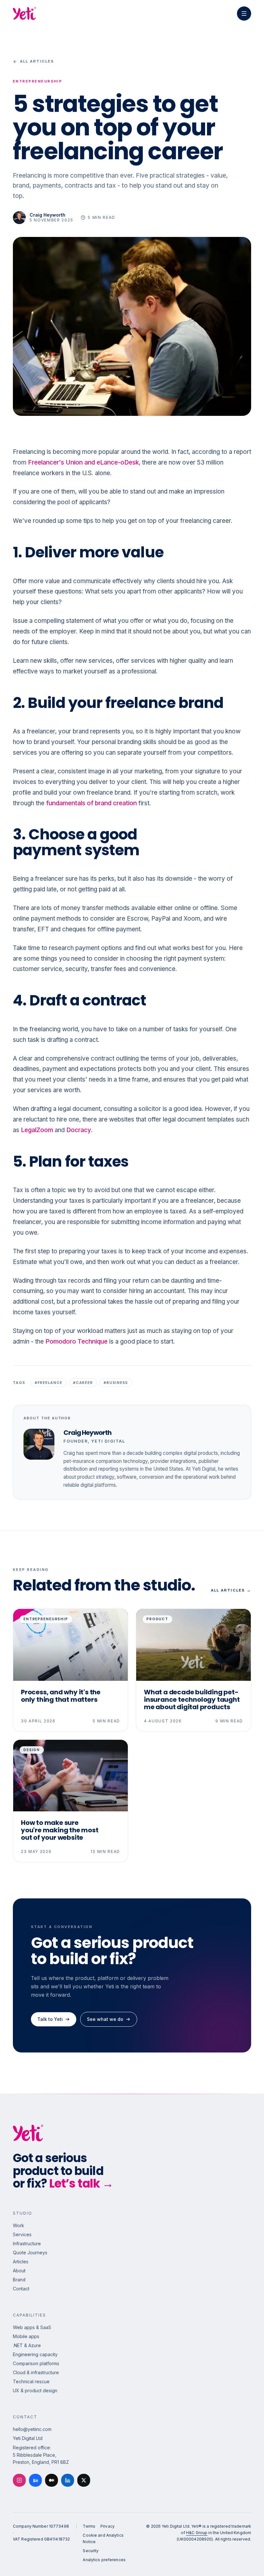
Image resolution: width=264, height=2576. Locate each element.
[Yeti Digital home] (24, 14)
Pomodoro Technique (76, 1342)
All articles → (231, 1590)
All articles (37, 61)
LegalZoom (37, 1130)
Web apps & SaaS (32, 2327)
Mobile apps (26, 2336)
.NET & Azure (27, 2345)
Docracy (79, 1130)
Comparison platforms (36, 2363)
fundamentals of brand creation (91, 803)
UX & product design (35, 2390)
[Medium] (52, 2480)
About (19, 2271)
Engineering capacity (35, 2354)
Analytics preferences (104, 2560)
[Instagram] (19, 2480)
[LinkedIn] (68, 2480)
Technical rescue (31, 2381)
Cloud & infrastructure (36, 2372)
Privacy (108, 2526)
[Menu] (244, 14)
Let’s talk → (81, 2184)
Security (91, 2551)
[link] (32, 2429)
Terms (89, 2526)
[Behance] (35, 2480)
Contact (21, 2289)
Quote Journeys (30, 2253)
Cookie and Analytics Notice (103, 2538)
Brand (19, 2280)
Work (19, 2225)
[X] (84, 2480)
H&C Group (197, 2533)
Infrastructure (27, 2243)
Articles (21, 2262)
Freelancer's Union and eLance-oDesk (83, 462)
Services (22, 2234)
